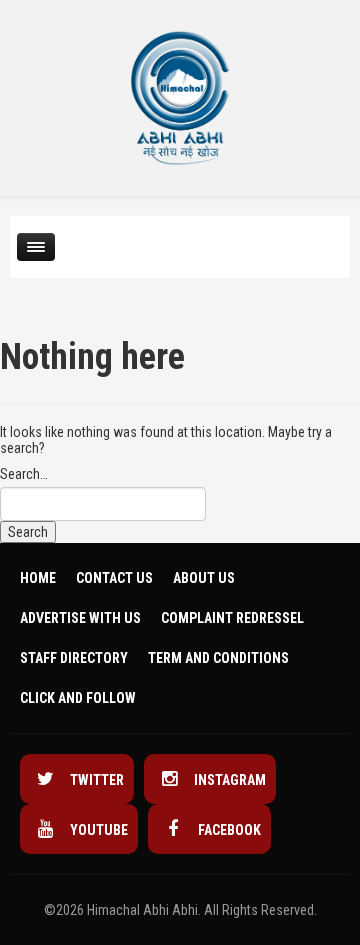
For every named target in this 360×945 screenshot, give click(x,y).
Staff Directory (74, 658)
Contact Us (114, 578)
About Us (204, 578)
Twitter (95, 780)
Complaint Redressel (232, 618)
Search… (24, 474)
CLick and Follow (78, 698)
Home (38, 578)
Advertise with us (80, 618)
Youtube (97, 830)
